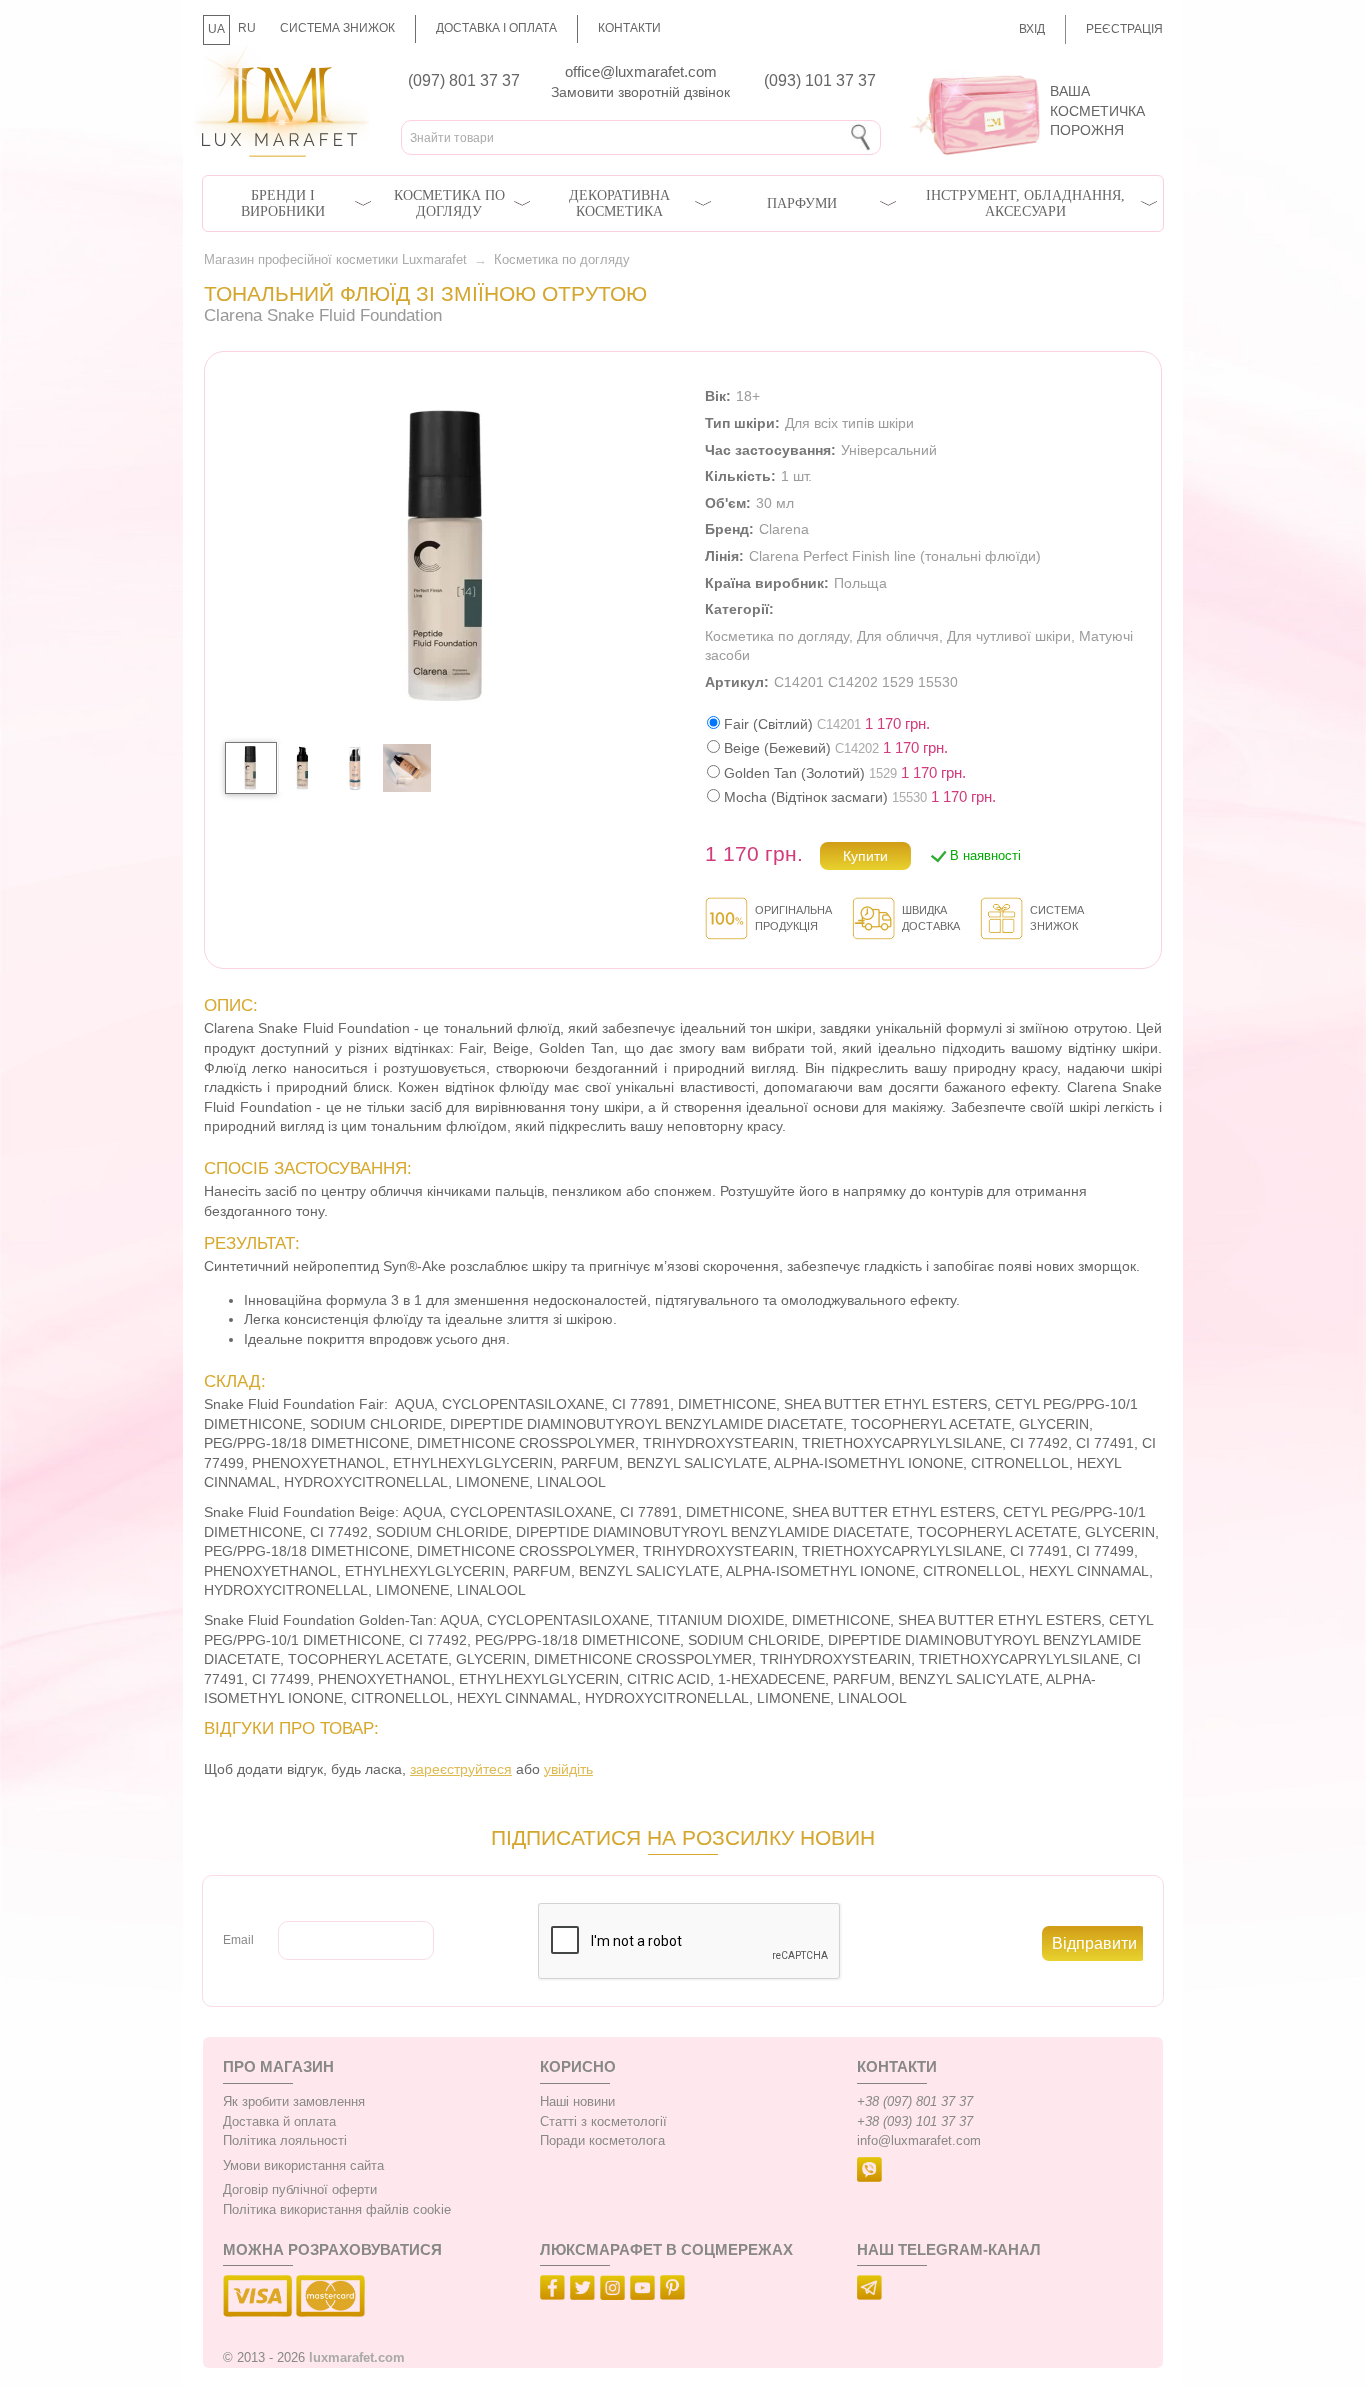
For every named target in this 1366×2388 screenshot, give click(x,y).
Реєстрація (1124, 29)
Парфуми (802, 203)
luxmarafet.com (357, 2358)
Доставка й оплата (279, 2122)
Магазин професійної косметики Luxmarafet (335, 260)
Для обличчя (898, 636)
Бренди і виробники (283, 203)
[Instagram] (615, 2291)
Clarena (784, 529)
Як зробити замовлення (294, 2102)
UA (216, 29)
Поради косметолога (602, 2141)
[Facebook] (555, 2291)
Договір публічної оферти (300, 2190)
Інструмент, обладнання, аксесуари (1025, 203)
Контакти (629, 28)
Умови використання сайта (303, 2166)
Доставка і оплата (496, 28)
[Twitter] (585, 2291)
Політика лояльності (285, 2141)
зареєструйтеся (461, 1769)
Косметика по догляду (449, 203)
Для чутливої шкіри (1009, 636)
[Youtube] (645, 2291)
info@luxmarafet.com (919, 2141)
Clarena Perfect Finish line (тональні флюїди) (895, 556)
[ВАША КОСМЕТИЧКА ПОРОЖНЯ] (1030, 70)
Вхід (1032, 29)
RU (247, 28)
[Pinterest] (675, 2291)
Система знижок (337, 28)
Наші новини (577, 2102)
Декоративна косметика (619, 203)
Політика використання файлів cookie (337, 2210)
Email (238, 1940)
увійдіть (568, 1769)
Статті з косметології (603, 2122)
